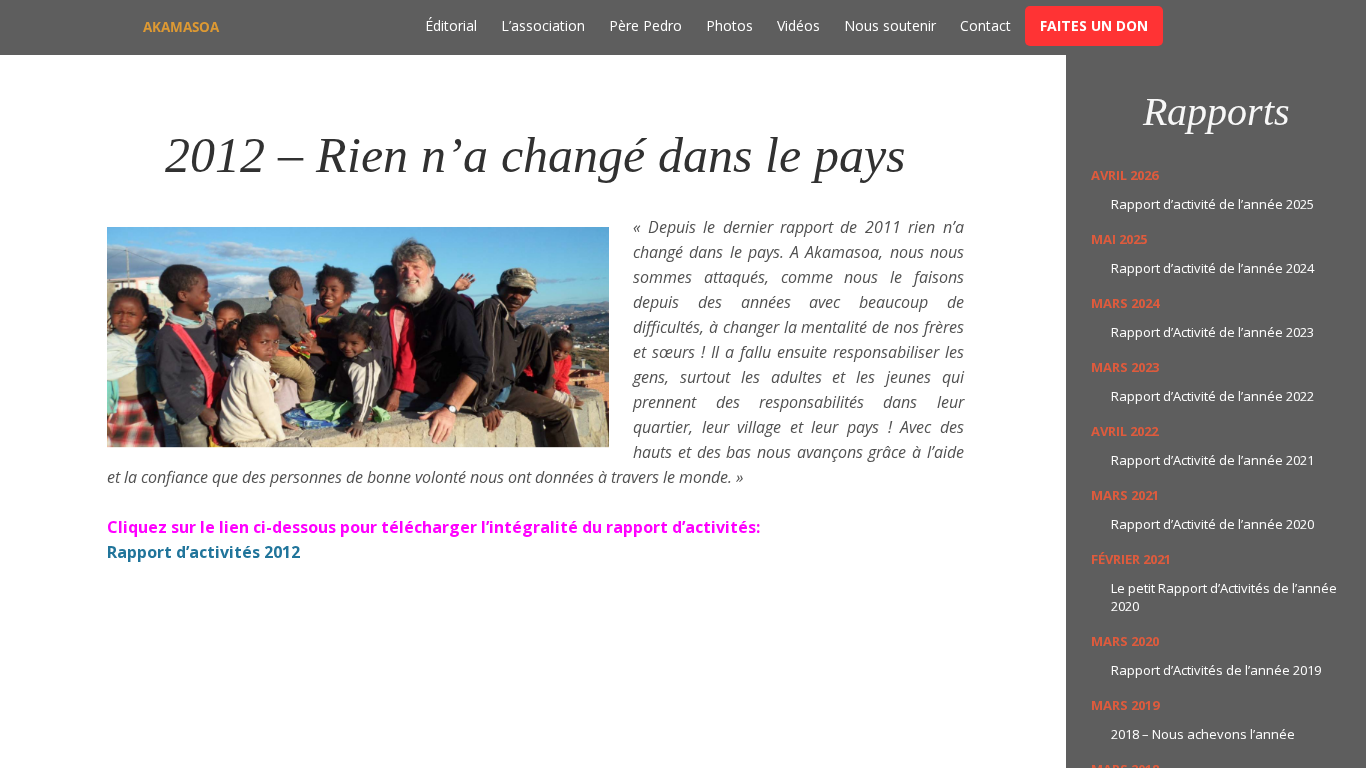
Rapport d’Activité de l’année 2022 (1212, 396)
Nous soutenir (890, 25)
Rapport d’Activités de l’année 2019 (1216, 670)
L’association (543, 25)
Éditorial (451, 25)
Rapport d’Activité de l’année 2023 (1212, 332)
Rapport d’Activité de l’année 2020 (1212, 524)
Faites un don (1094, 25)
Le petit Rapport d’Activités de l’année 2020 (1224, 597)
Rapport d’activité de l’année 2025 (1212, 204)
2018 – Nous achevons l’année (1203, 734)
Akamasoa (181, 27)
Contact (985, 25)
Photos (729, 25)
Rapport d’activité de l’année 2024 (1212, 268)
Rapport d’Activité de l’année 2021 (1212, 460)
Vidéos (798, 25)
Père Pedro (645, 25)
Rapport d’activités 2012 (203, 552)
